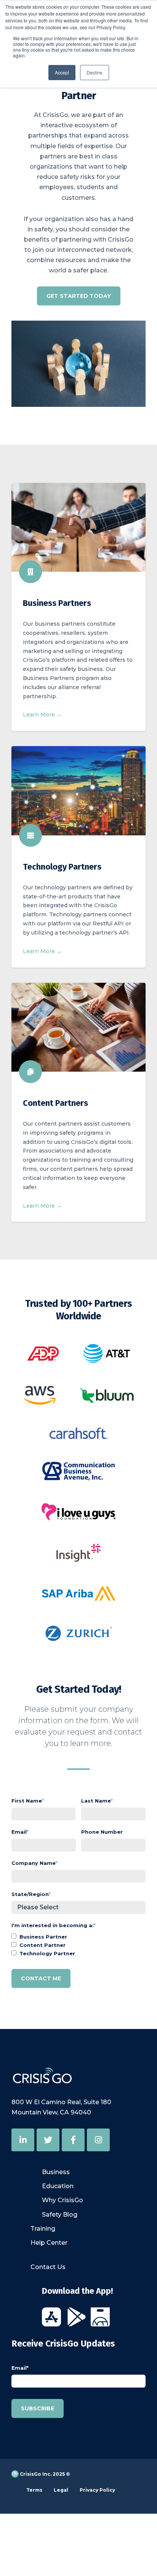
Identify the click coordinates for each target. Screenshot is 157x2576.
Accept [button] (62, 72)
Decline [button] (95, 72)
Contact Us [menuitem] (48, 2267)
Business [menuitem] (56, 2172)
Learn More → (42, 715)
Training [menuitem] (43, 2229)
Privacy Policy (97, 2490)
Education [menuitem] (58, 2186)
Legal (61, 2490)
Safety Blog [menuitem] (60, 2215)
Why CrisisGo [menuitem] (62, 2200)
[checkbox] (78, 1945)
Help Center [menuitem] (49, 2243)
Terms (34, 2490)
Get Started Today (79, 296)
